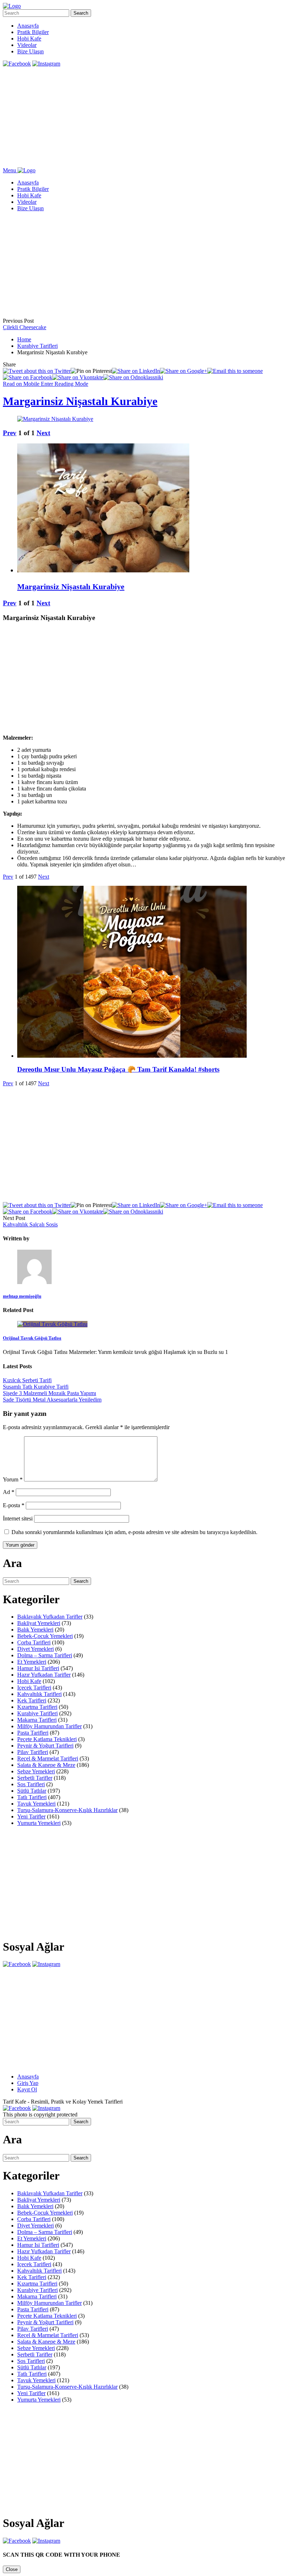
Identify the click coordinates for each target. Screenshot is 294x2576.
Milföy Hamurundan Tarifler (49, 1726)
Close (12, 2569)
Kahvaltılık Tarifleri (39, 1694)
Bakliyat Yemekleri (39, 1623)
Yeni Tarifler (31, 1816)
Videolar (27, 45)
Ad (9, 1492)
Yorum (13, 1479)
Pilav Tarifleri (33, 1752)
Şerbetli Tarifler (35, 1778)
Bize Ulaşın (30, 51)
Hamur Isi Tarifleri (38, 1668)
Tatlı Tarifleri (32, 1797)
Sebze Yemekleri (36, 1771)
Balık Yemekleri (35, 1630)
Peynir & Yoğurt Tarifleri (45, 1746)
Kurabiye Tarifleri (37, 346)
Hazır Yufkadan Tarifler (44, 1675)
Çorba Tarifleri (34, 1642)
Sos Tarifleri (31, 1784)
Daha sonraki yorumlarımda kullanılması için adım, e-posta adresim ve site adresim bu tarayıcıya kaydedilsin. (134, 1532)
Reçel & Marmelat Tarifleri (48, 1758)
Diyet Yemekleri (35, 1649)
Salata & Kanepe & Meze (46, 1765)
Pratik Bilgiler (33, 32)
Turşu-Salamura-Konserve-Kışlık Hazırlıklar (67, 1810)
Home (24, 339)
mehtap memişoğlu (22, 1296)
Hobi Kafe (29, 39)
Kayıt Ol (27, 2089)
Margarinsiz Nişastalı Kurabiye (80, 401)
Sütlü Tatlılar (32, 1791)
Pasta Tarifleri (33, 1733)
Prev (10, 433)
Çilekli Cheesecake (25, 327)
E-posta (14, 1505)
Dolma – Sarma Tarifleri (45, 1655)
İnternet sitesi (18, 1518)
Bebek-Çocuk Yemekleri (45, 1636)
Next (43, 433)
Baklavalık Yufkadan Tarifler (50, 1617)
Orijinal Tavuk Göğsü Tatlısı (32, 1338)
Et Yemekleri (32, 1662)
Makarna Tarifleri (37, 1720)
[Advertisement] (147, 117)
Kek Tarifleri (32, 1700)
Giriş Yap (28, 2083)
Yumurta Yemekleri (39, 1823)
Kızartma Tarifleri (37, 1707)
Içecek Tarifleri (34, 1688)
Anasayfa (28, 26)
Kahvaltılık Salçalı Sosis (30, 1224)
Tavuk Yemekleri (36, 1804)
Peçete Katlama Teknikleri (47, 1739)
